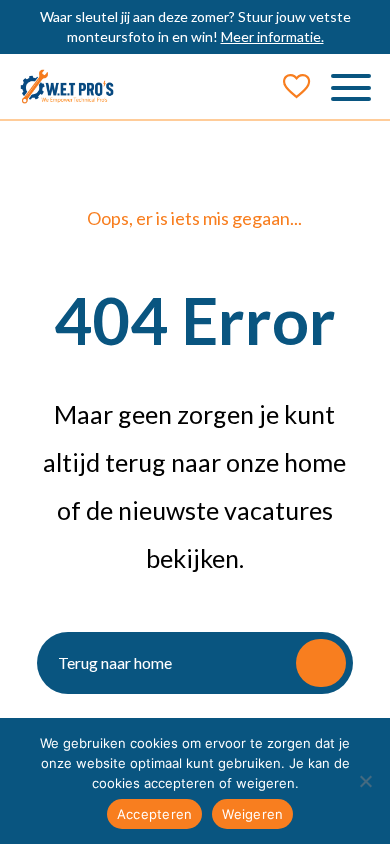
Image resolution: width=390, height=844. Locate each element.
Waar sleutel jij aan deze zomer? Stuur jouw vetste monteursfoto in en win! (195, 26)
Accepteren (155, 814)
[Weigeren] (365, 781)
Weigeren (252, 814)
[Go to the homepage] (67, 86)
